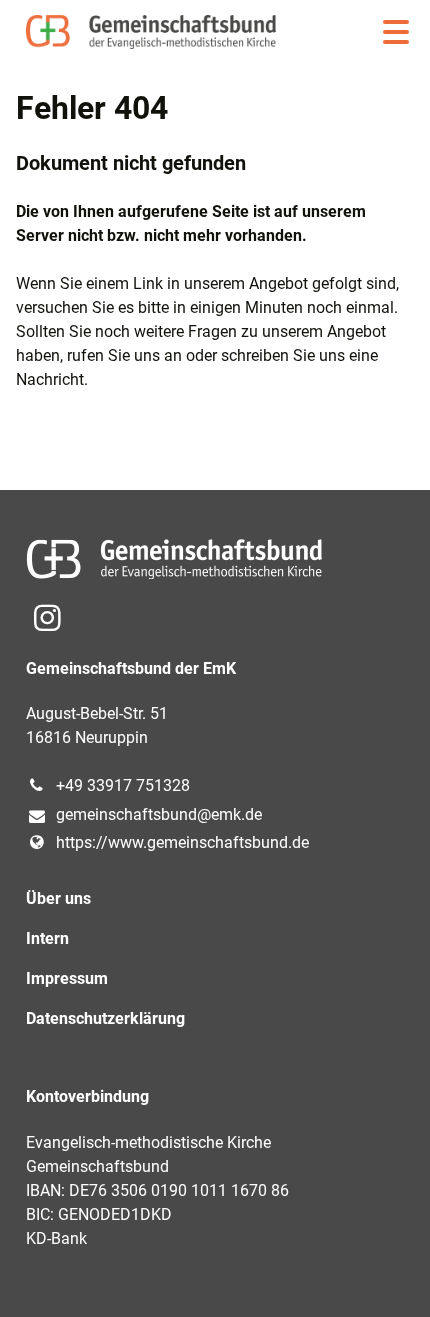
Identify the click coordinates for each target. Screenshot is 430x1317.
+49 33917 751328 (123, 785)
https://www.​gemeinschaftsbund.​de (182, 842)
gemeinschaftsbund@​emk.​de (159, 814)
